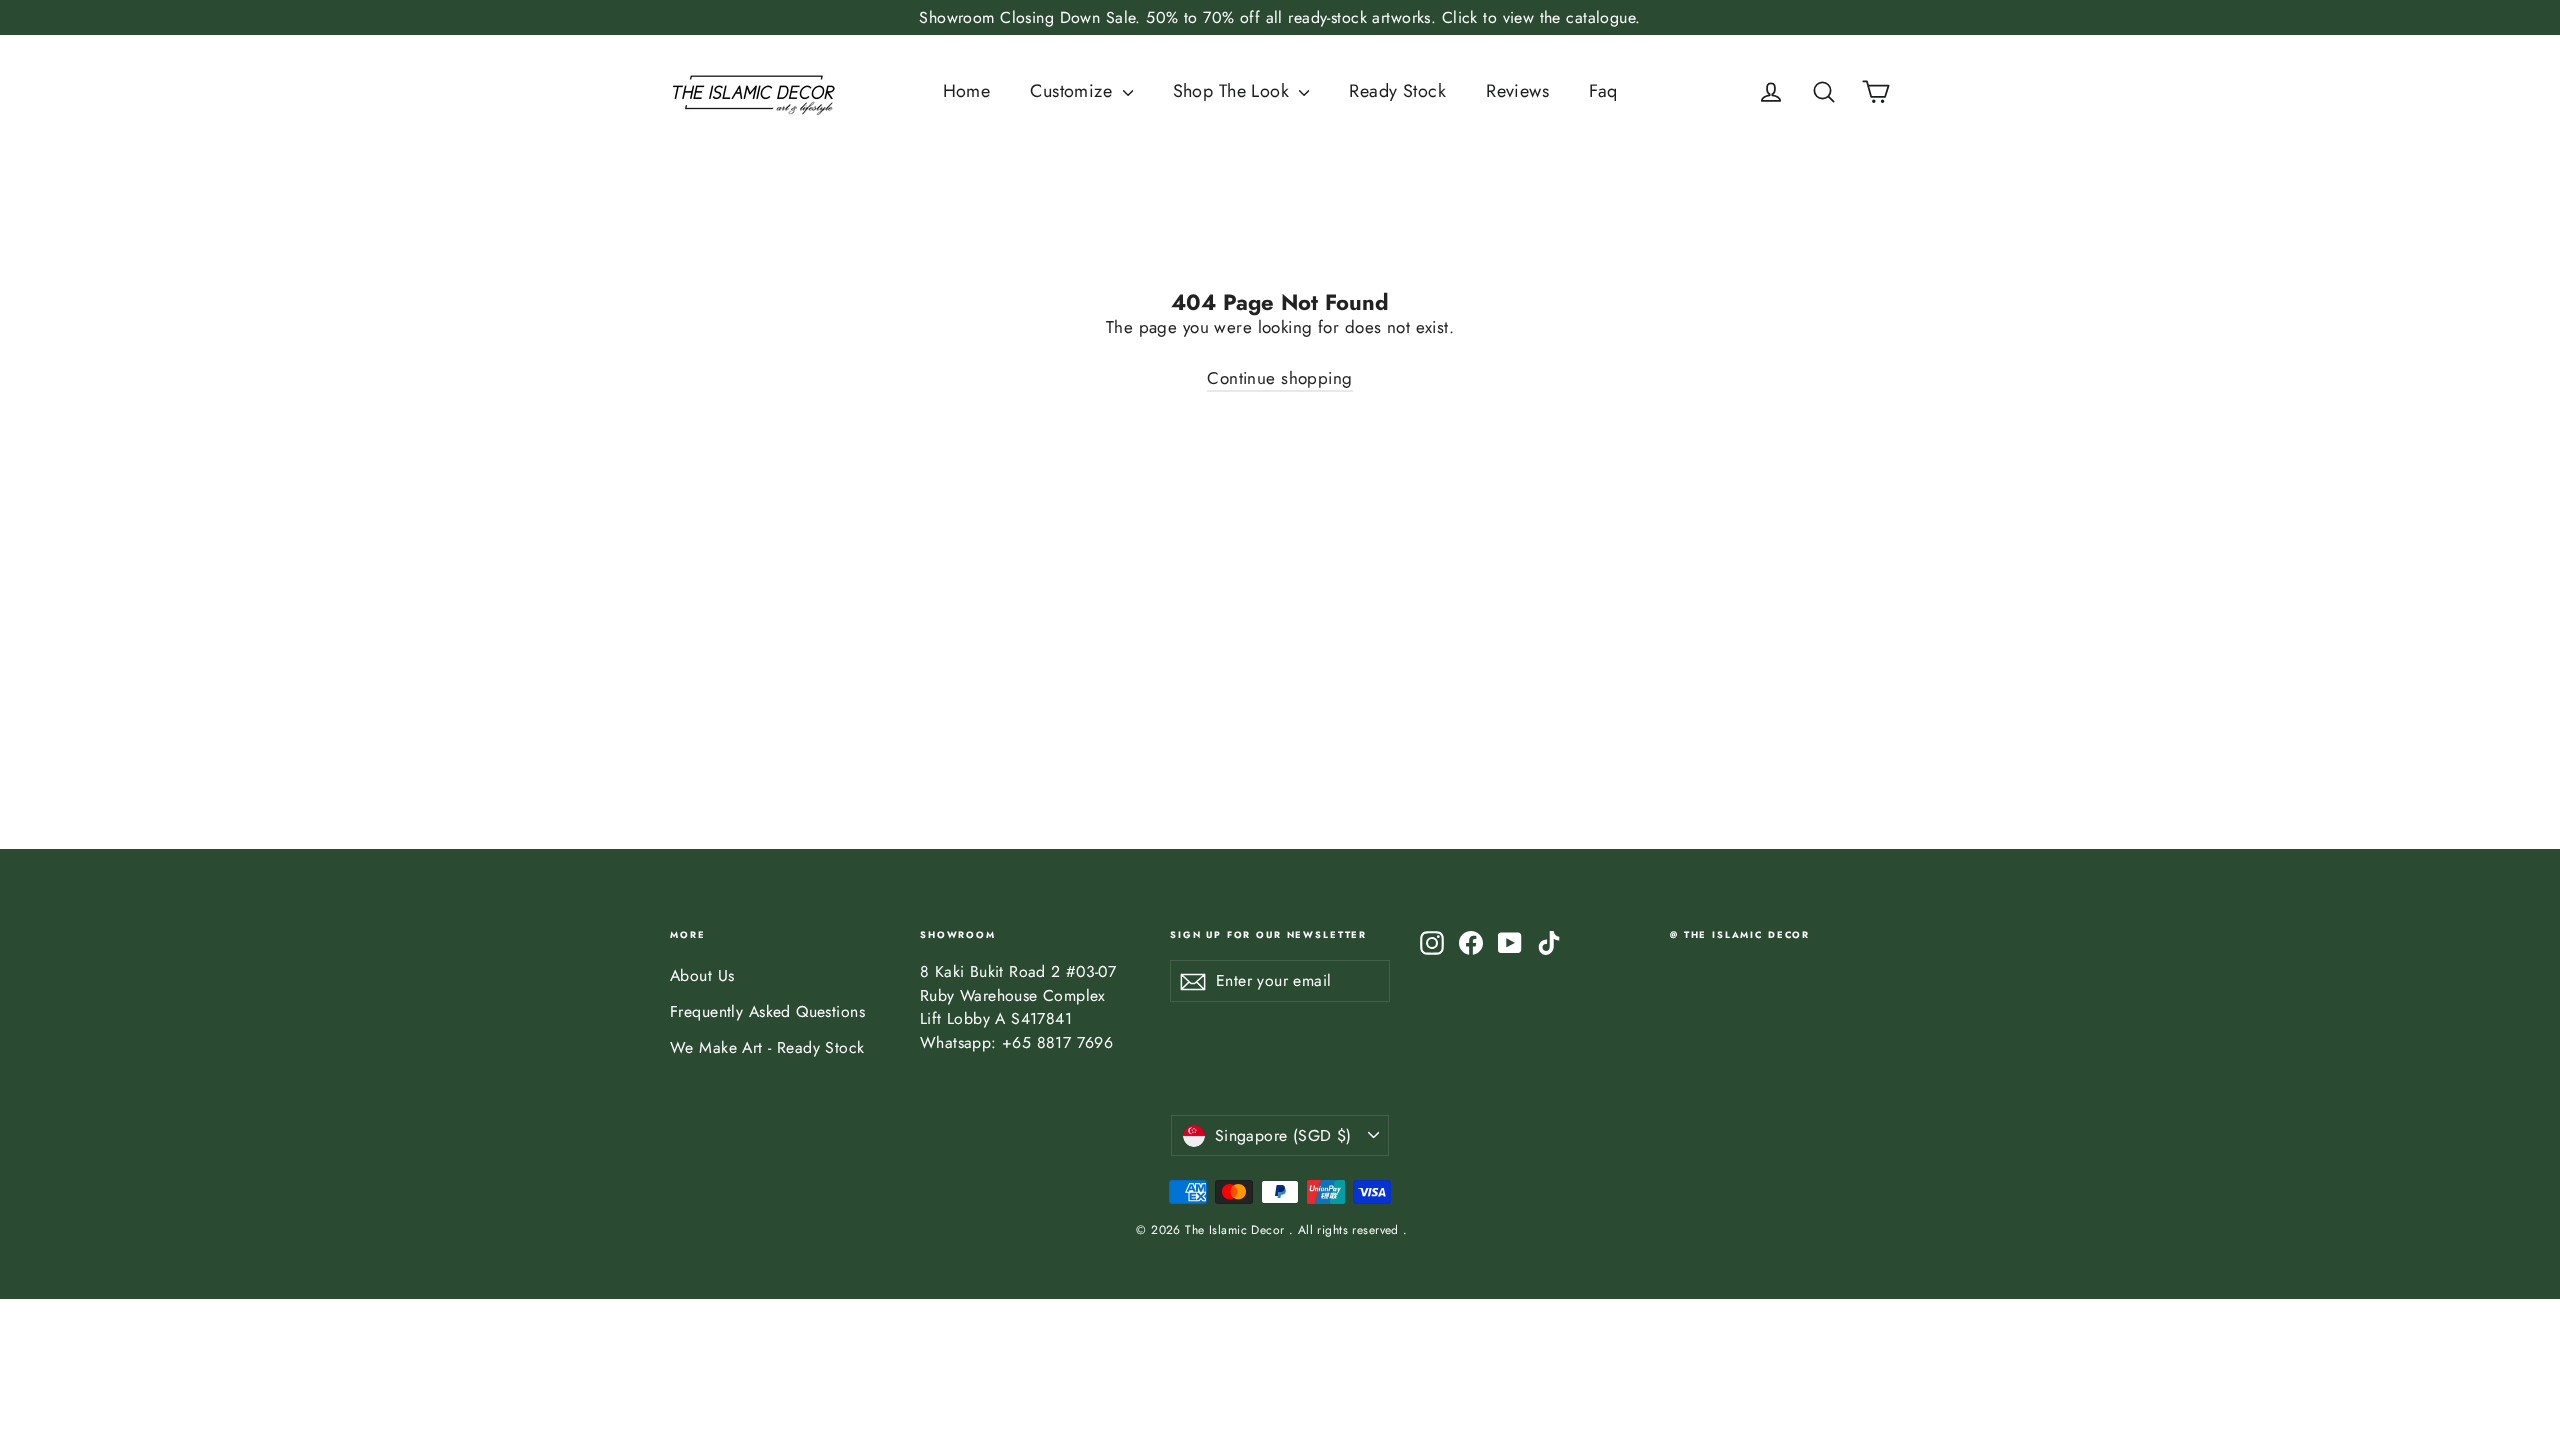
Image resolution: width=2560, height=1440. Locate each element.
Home (967, 91)
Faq (1603, 91)
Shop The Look (1234, 91)
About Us (702, 975)
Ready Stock (1397, 91)
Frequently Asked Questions (767, 1011)
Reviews (1517, 91)
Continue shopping (1279, 378)
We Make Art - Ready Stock (767, 1047)
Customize (1073, 91)
